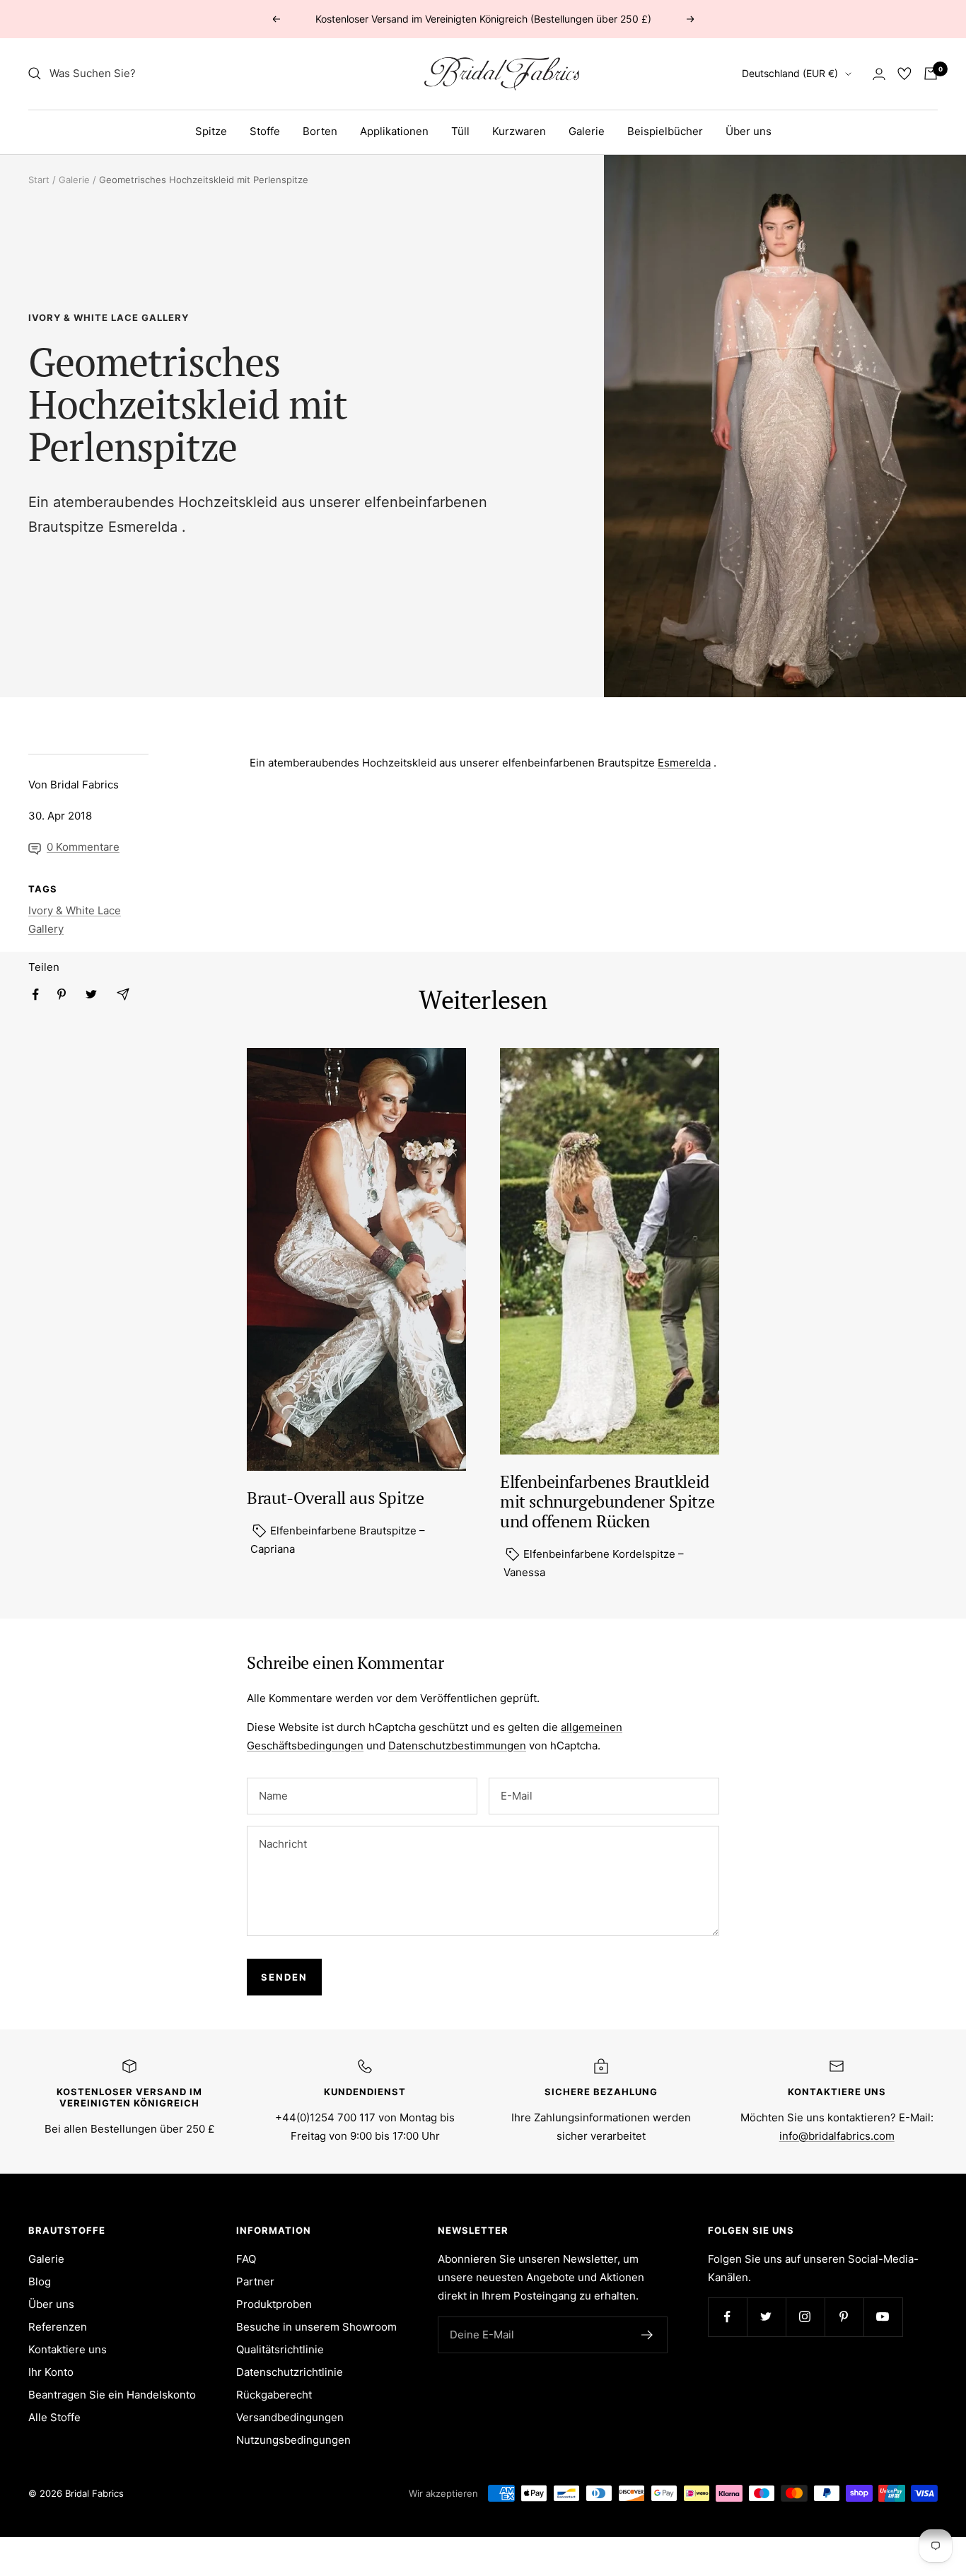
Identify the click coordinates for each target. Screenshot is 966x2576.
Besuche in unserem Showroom (316, 2327)
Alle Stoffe (54, 2417)
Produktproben (274, 2304)
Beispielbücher (665, 131)
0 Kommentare (83, 847)
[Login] (879, 74)
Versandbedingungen (290, 2417)
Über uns (749, 131)
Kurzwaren (519, 131)
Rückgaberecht (274, 2395)
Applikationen (394, 131)
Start (39, 180)
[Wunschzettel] (904, 74)
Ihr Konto (51, 2372)
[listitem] (36, 995)
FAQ (246, 2259)
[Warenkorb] (931, 74)
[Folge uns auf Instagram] (805, 2317)
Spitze (211, 131)
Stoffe (265, 131)
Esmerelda (143, 527)
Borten (320, 131)
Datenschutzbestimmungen (457, 1745)
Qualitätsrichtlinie (280, 2349)
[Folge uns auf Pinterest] (844, 2317)
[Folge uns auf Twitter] (766, 2317)
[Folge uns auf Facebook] (727, 2317)
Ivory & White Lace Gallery (109, 317)
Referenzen (58, 2327)
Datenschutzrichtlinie (290, 2372)
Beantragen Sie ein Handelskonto (112, 2395)
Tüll (460, 131)
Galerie (587, 131)
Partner (255, 2281)
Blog (40, 2281)
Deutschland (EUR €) (790, 73)
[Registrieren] (647, 2335)
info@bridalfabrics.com (837, 2136)
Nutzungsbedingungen (293, 2440)
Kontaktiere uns (68, 2349)
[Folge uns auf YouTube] (883, 2317)
